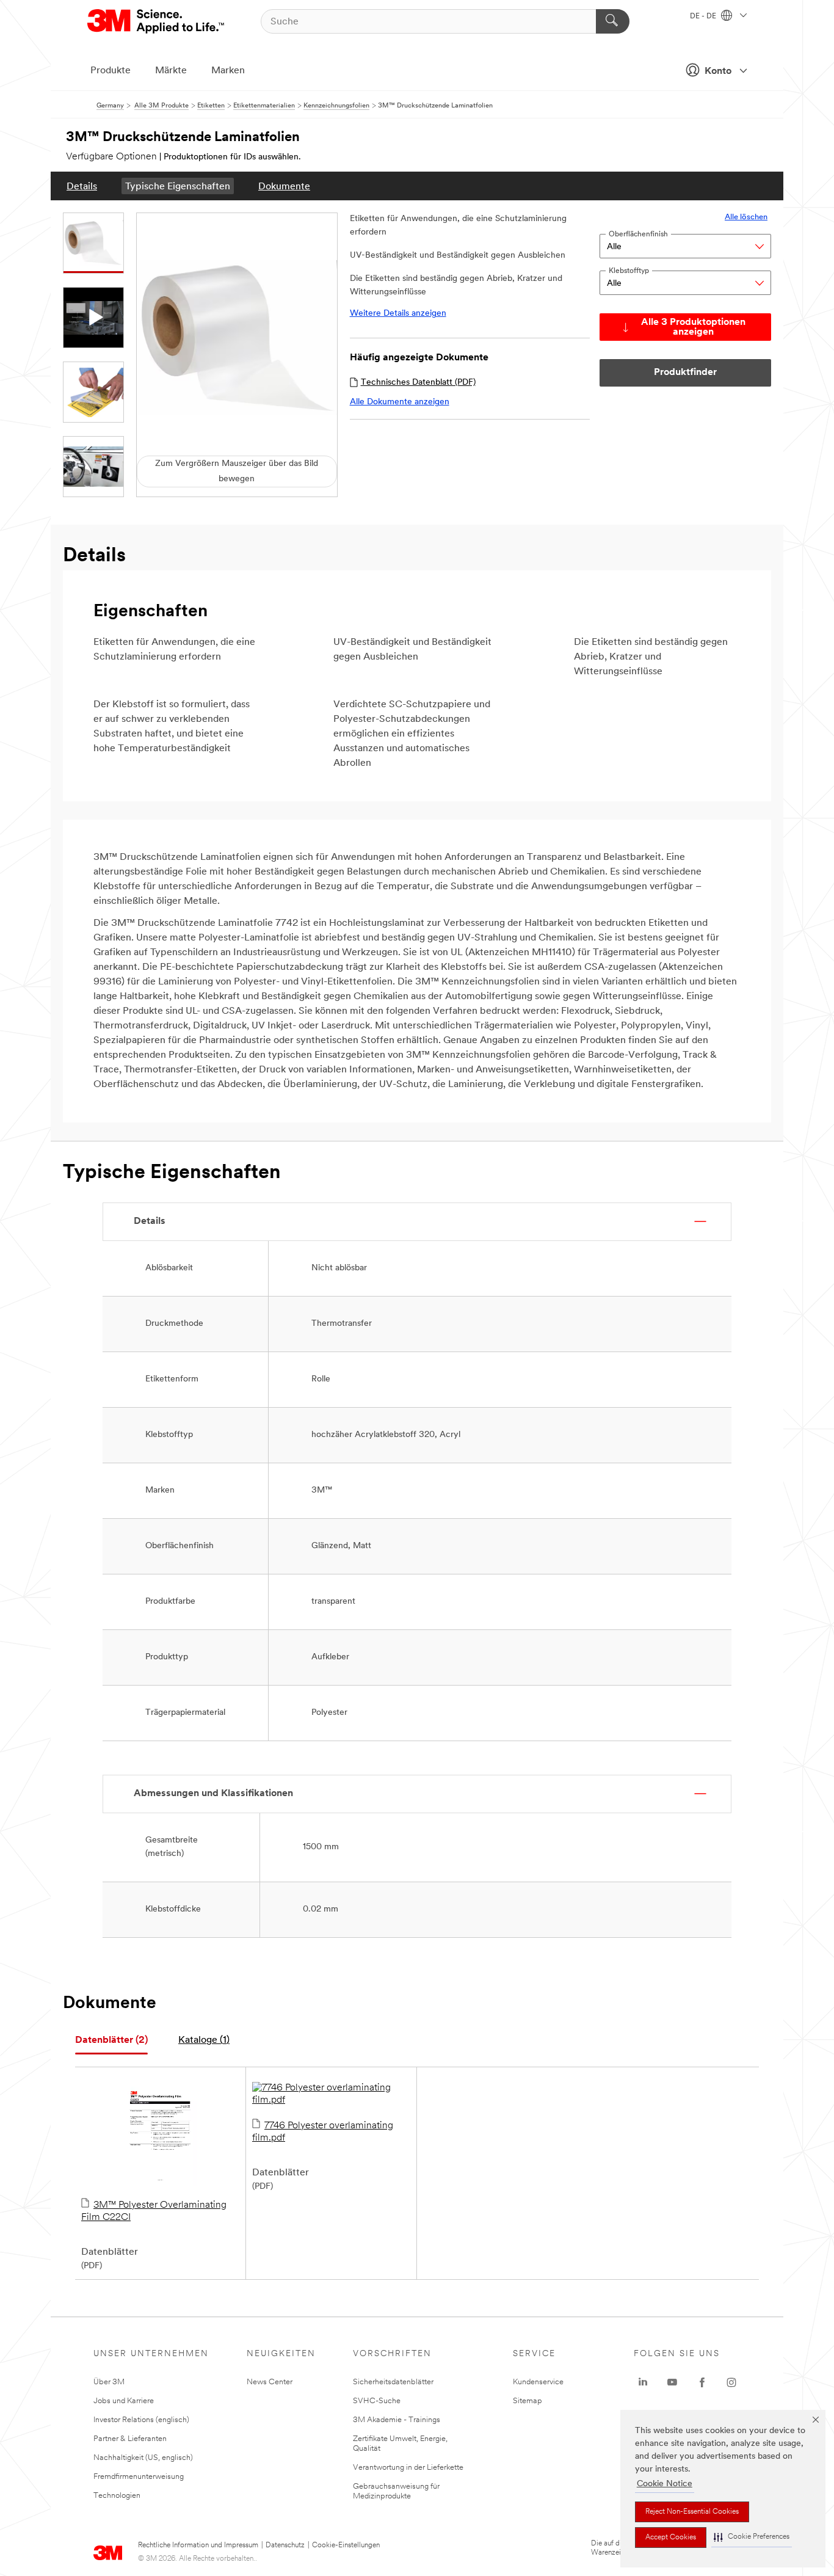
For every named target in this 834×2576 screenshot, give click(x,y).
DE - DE (704, 16)
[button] (752, 2537)
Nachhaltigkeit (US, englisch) (143, 2458)
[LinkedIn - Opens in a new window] (643, 2382)
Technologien (117, 2496)
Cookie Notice (665, 2484)
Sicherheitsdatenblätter (393, 2382)
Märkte (171, 71)
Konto (718, 71)
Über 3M (109, 2382)
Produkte (111, 71)
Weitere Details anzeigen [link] (398, 314)
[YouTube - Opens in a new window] (672, 2382)
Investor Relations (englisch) (141, 2420)
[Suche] (613, 21)
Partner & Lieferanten (130, 2439)
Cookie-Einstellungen (346, 2545)
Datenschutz (285, 2545)
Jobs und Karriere (124, 2401)
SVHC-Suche (377, 2401)
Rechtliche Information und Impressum (198, 2545)
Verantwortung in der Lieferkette (408, 2468)
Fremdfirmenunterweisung (139, 2477)
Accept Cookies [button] (671, 2538)
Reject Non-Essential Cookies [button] (692, 2512)
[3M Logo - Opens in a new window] (157, 21)
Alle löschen (746, 217)
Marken (228, 71)
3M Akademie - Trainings (397, 2420)
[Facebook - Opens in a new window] (702, 2382)
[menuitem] (82, 186)
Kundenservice (538, 2382)
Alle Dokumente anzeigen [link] (400, 402)
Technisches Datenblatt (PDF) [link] (418, 383)
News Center (270, 2382)
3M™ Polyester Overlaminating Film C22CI (154, 2211)
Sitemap (528, 2401)
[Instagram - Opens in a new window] (731, 2382)
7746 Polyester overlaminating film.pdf (323, 2132)
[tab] (111, 2041)
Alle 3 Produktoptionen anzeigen (693, 327)
